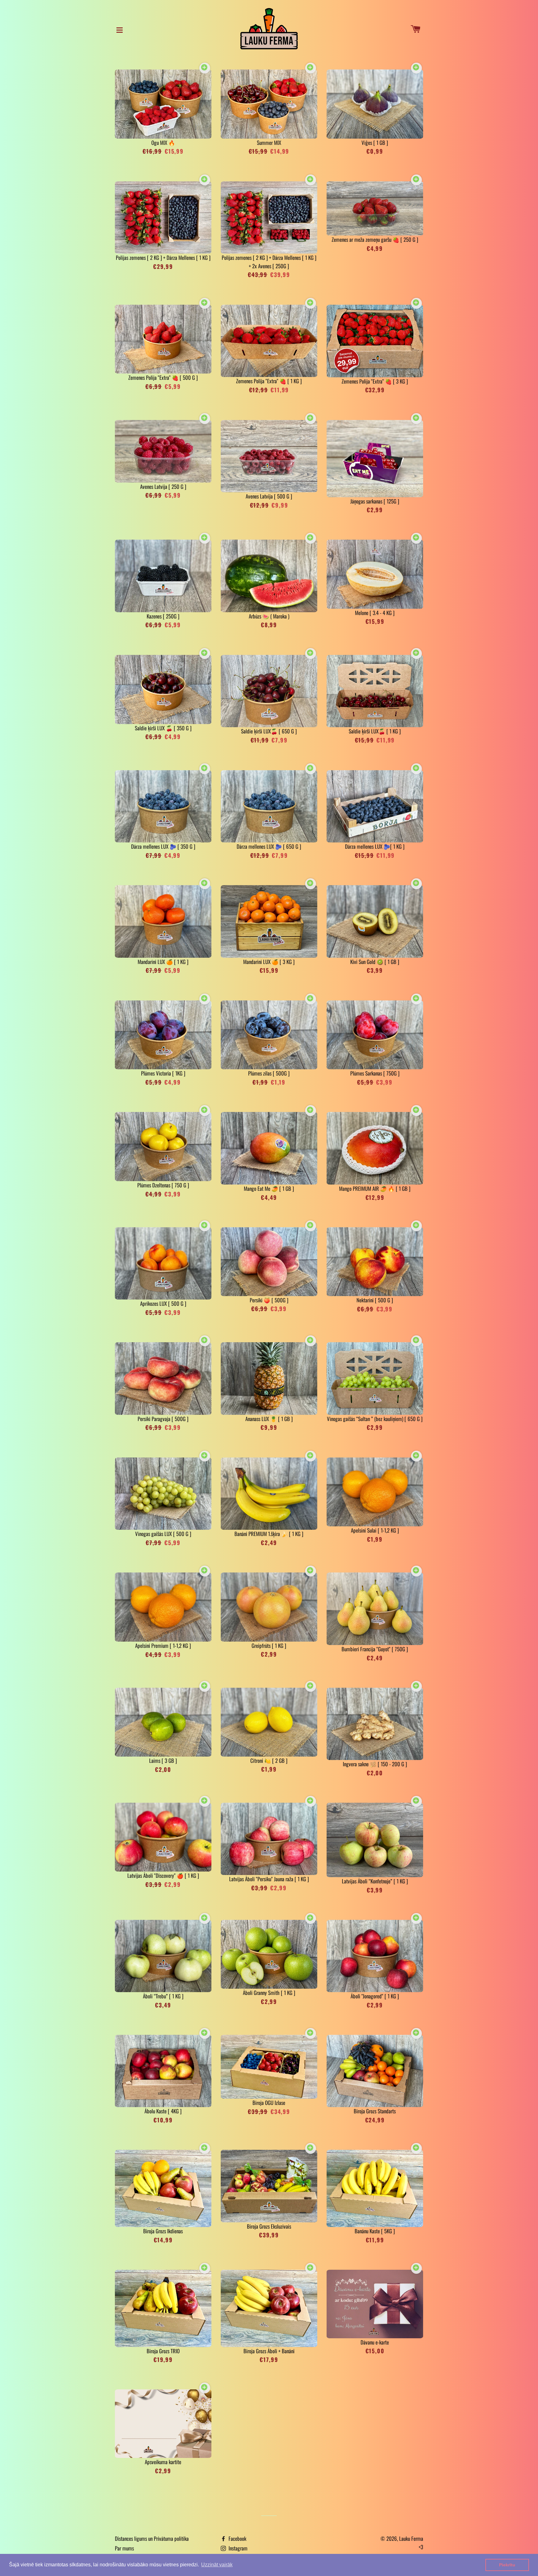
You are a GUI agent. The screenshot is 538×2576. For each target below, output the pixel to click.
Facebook (237, 2538)
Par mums (124, 2548)
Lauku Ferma (411, 2538)
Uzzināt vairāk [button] (217, 2565)
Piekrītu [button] (507, 2565)
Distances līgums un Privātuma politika (152, 2538)
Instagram (237, 2548)
